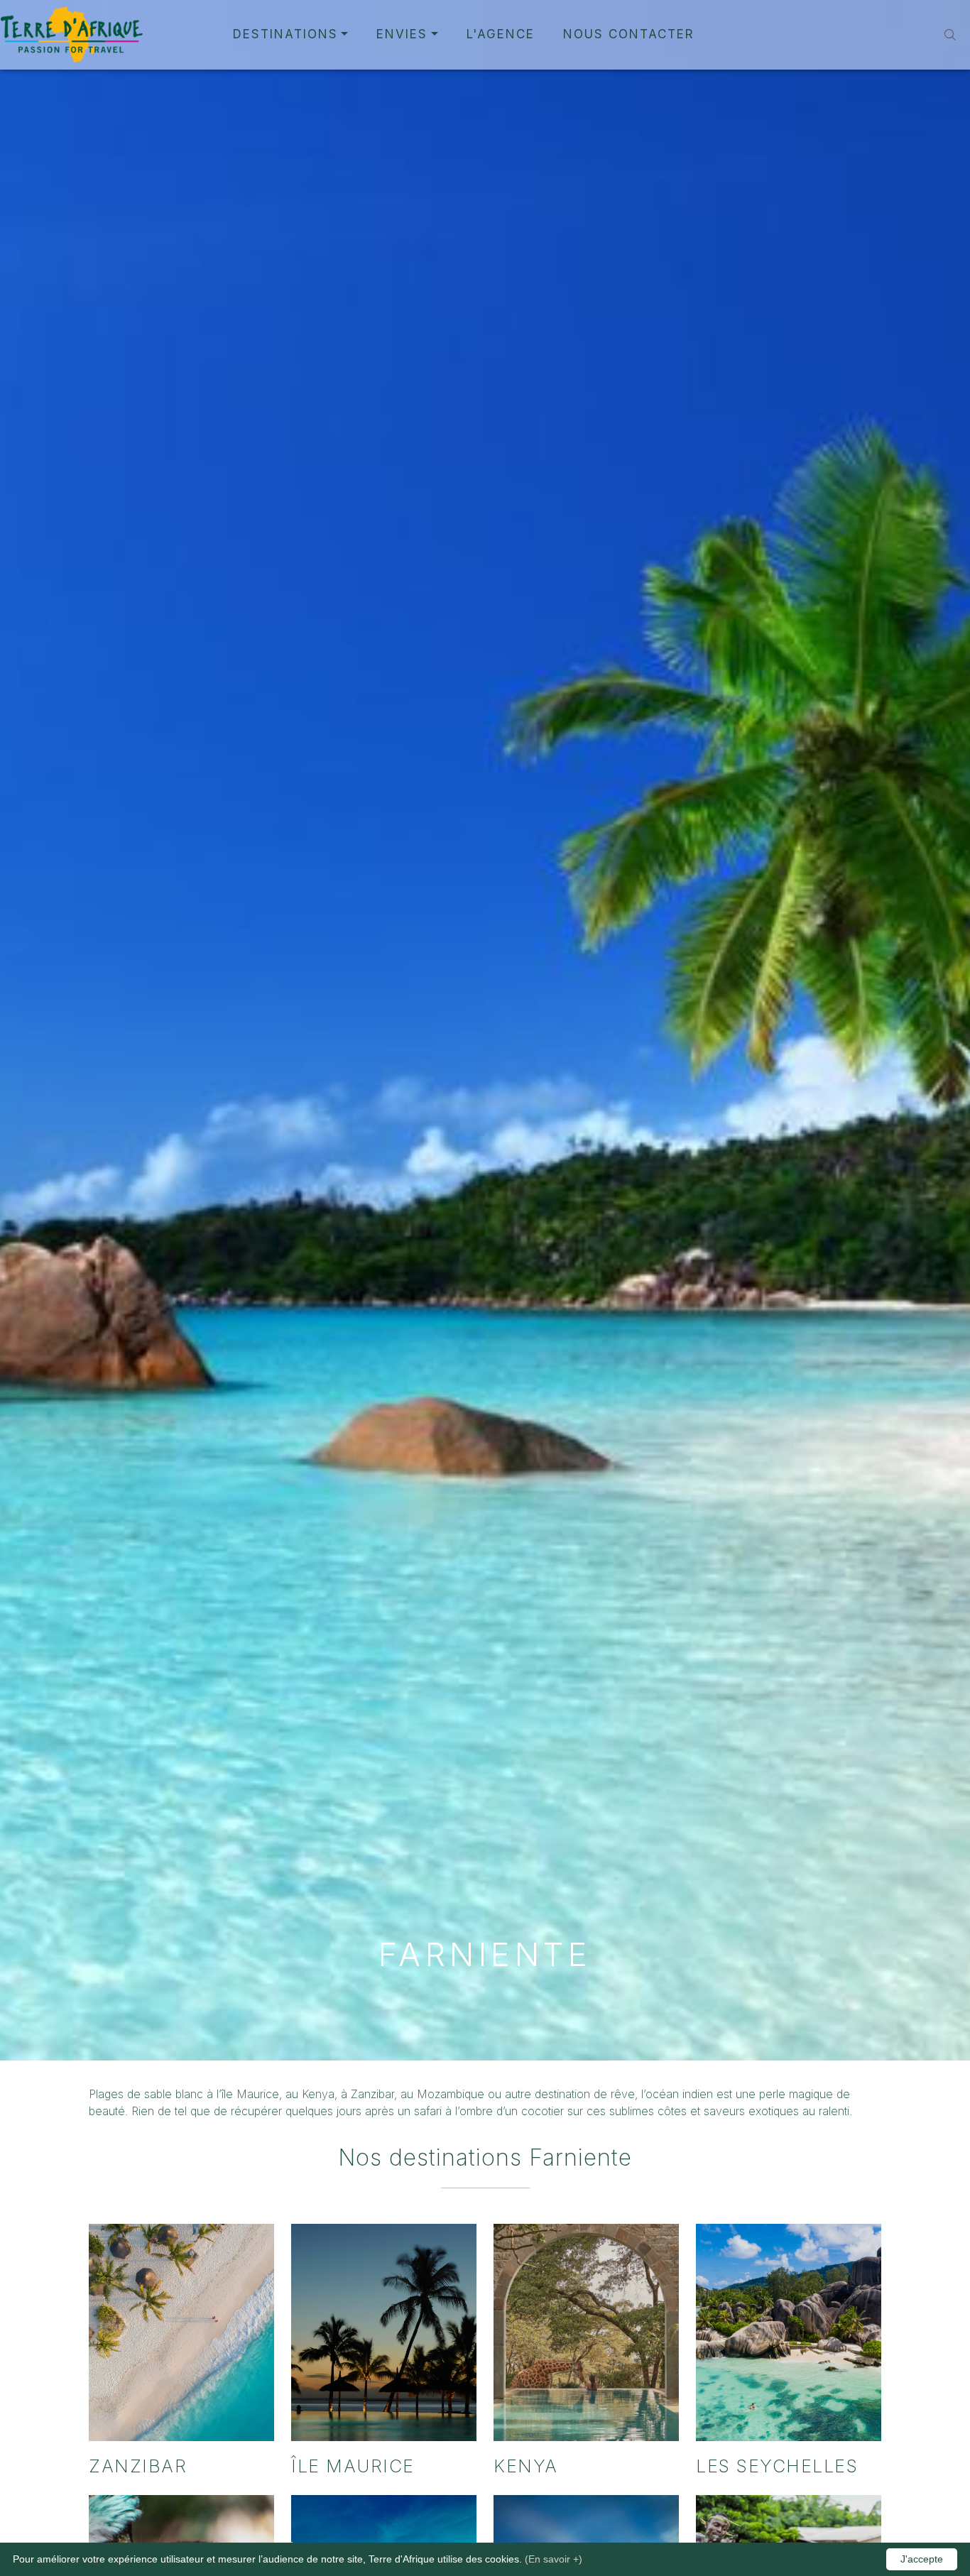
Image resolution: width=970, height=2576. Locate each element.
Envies (402, 34)
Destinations (285, 34)
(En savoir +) (554, 2559)
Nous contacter (629, 34)
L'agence (501, 34)
